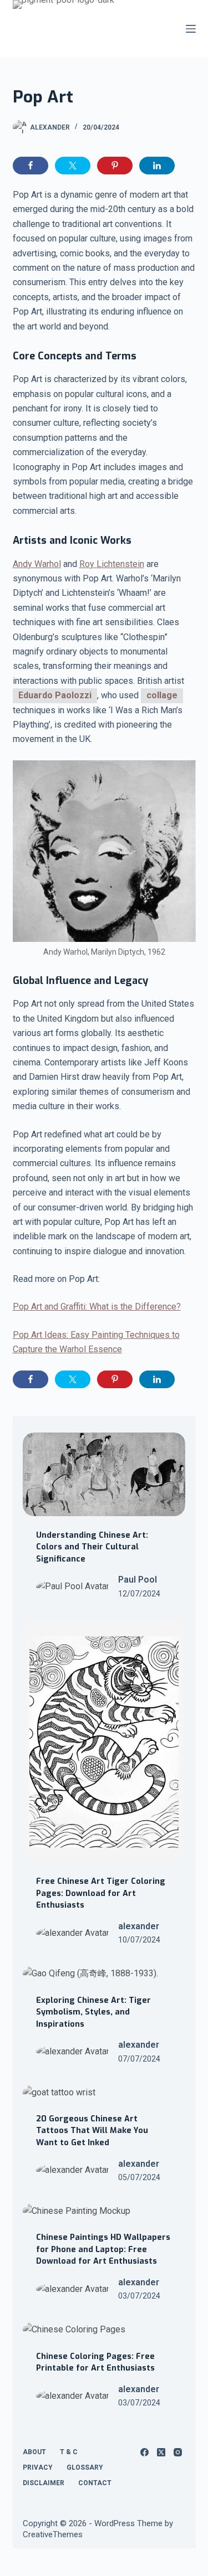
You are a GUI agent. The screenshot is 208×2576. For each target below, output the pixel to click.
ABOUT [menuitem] (34, 2452)
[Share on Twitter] (73, 166)
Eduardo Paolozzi (55, 695)
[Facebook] (144, 2452)
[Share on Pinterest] (115, 166)
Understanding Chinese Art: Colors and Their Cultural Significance (92, 1547)
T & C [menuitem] (69, 2452)
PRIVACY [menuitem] (38, 2467)
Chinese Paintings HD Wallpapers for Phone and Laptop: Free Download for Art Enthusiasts (103, 2249)
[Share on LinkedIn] (157, 166)
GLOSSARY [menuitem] (85, 2467)
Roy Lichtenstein (112, 564)
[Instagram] (178, 2452)
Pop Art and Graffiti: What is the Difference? (97, 1307)
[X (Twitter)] (161, 2452)
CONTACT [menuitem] (95, 2483)
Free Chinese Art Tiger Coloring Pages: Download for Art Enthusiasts (101, 1893)
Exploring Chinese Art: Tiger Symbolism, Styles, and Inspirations (93, 2012)
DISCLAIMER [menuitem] (44, 2483)
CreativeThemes (53, 2534)
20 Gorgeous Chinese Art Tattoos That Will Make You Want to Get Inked (92, 2131)
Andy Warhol (37, 564)
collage (162, 695)
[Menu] (191, 29)
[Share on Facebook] (31, 166)
